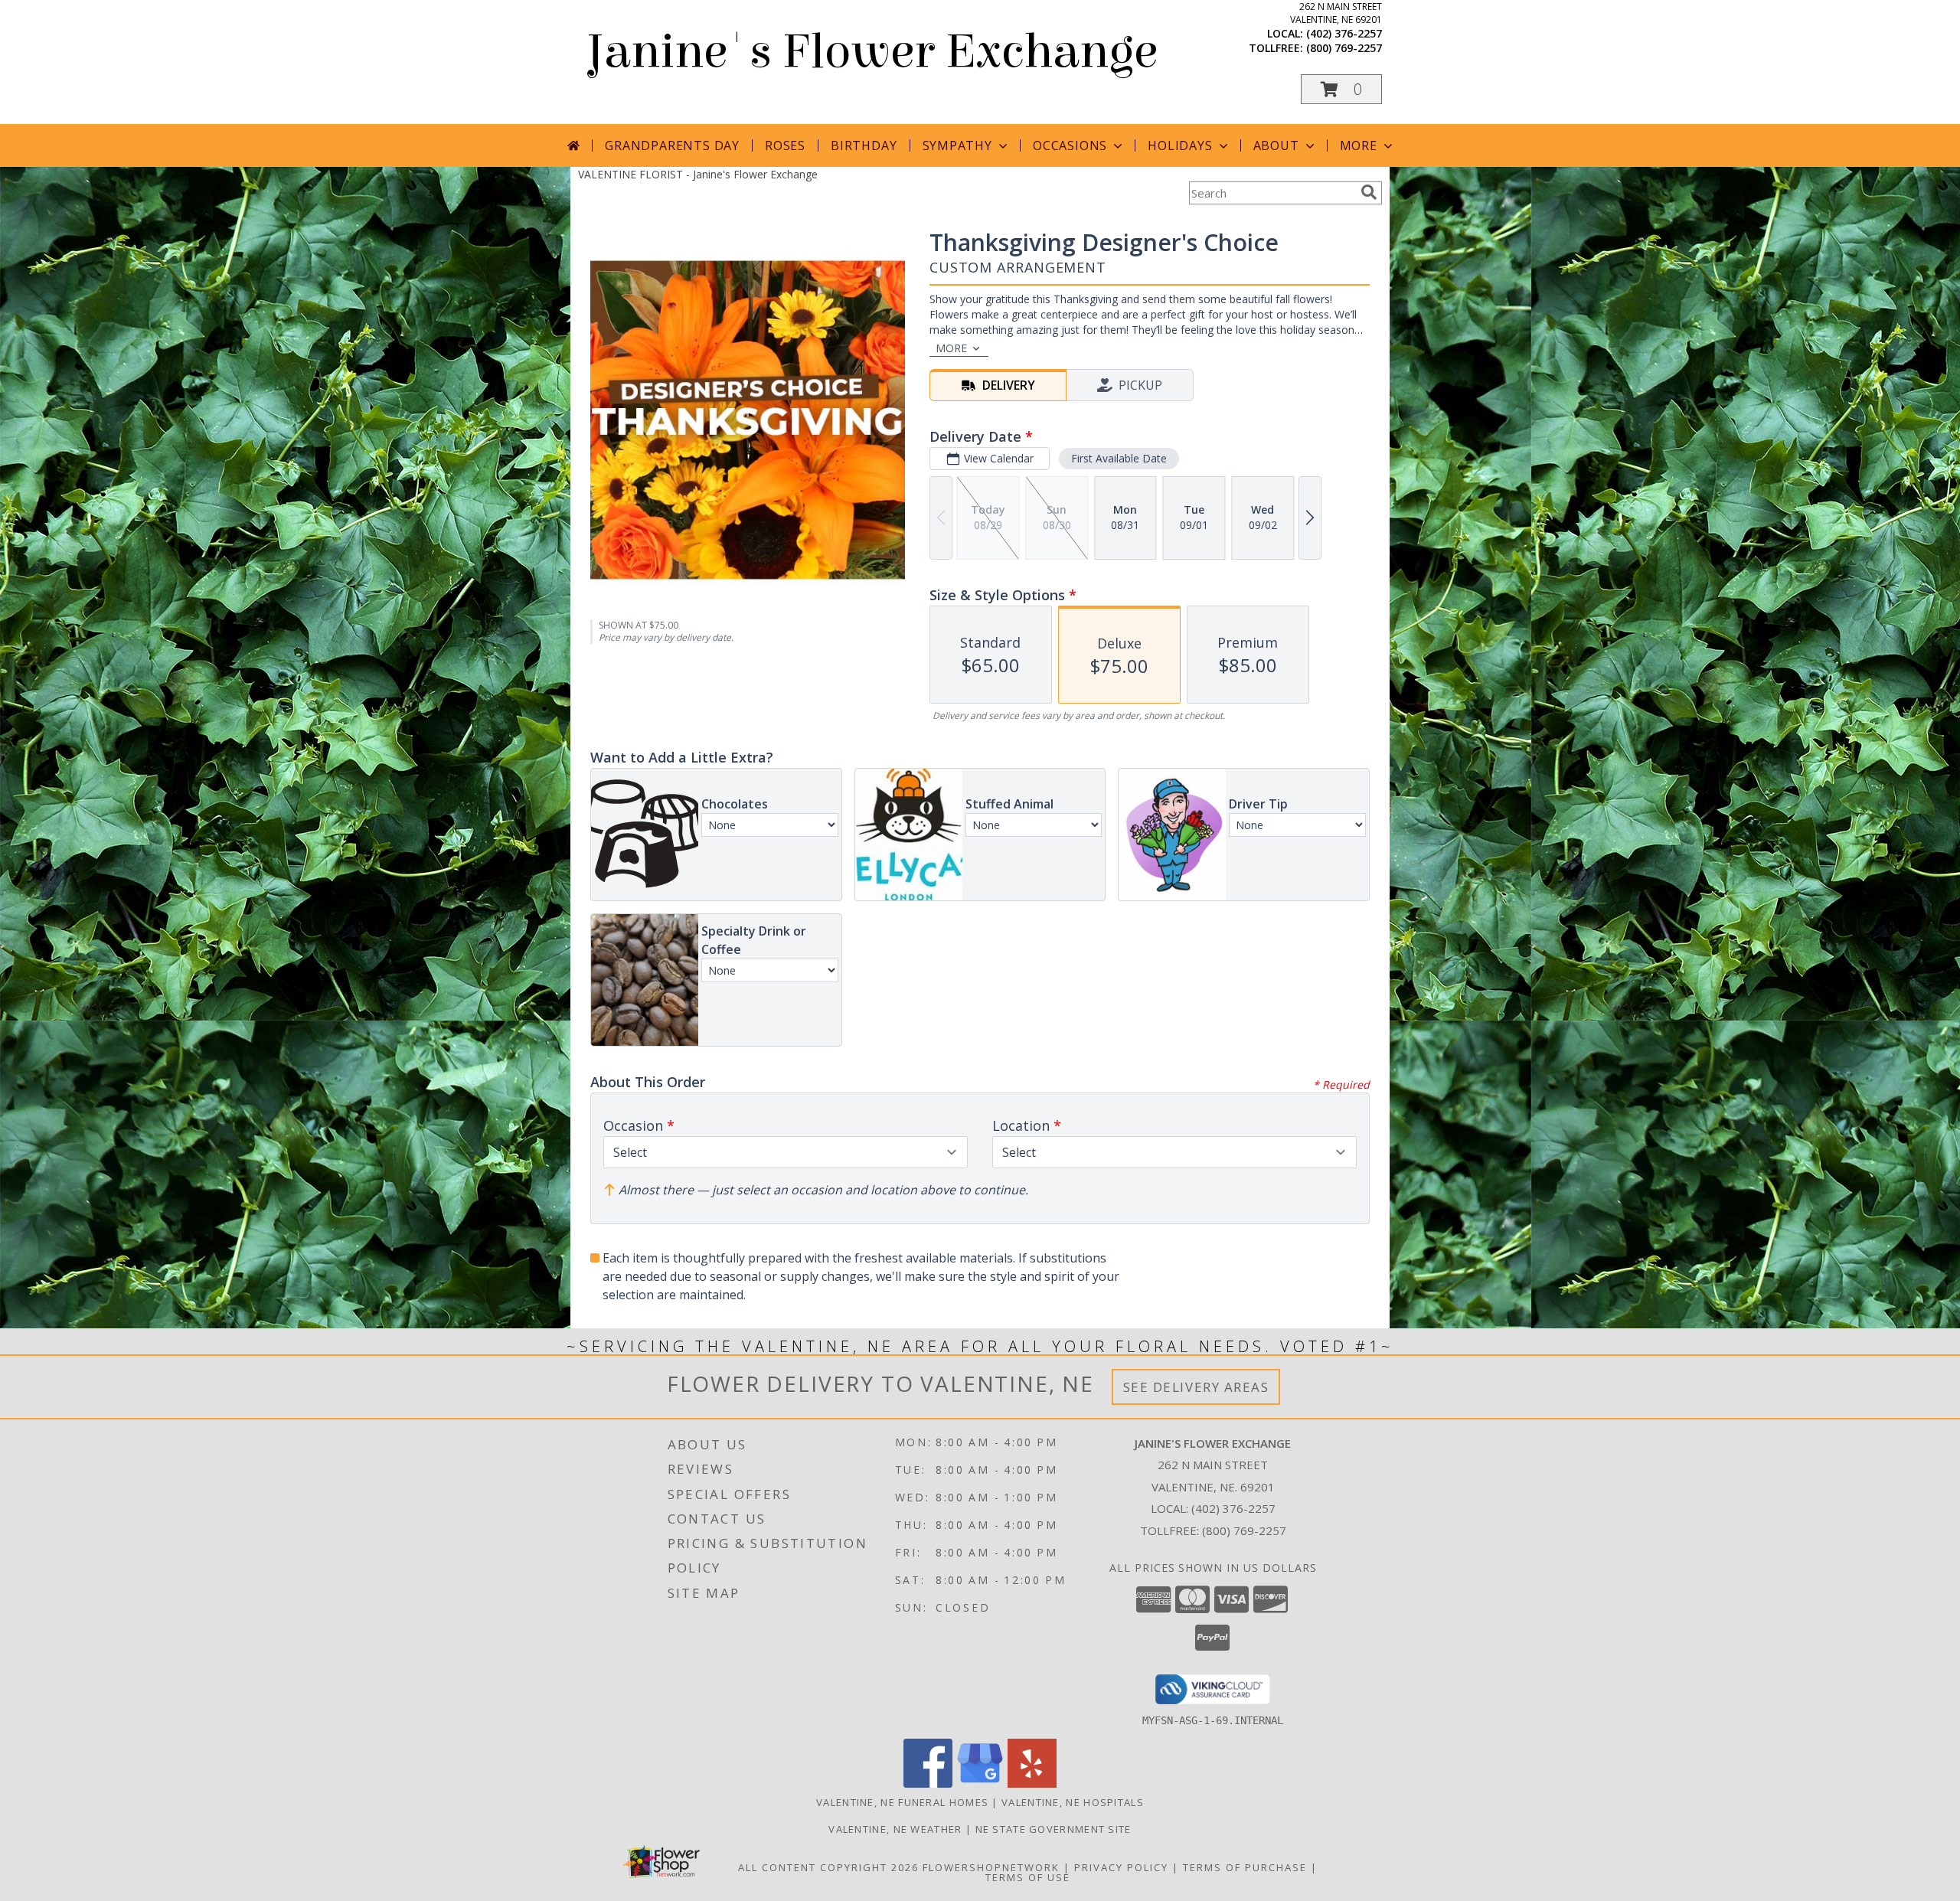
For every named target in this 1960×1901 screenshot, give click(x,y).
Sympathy (957, 145)
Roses (785, 145)
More (1359, 145)
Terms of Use (1028, 1877)
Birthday (864, 145)
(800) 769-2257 (1344, 48)
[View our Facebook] (928, 1783)
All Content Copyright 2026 (828, 1867)
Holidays (1180, 145)
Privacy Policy (1121, 1867)
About (1276, 145)
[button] (1341, 89)
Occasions (1070, 145)
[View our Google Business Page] (980, 1783)
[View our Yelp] (1032, 1783)
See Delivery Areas (1196, 1387)
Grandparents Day (672, 145)
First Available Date (1119, 458)
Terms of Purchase (1245, 1867)
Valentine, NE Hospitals (1073, 1802)
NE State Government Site (1053, 1829)
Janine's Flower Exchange (872, 52)
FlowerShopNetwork (991, 1867)
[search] (1369, 192)
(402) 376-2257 (1344, 33)
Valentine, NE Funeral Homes (902, 1802)
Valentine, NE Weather (895, 1829)
